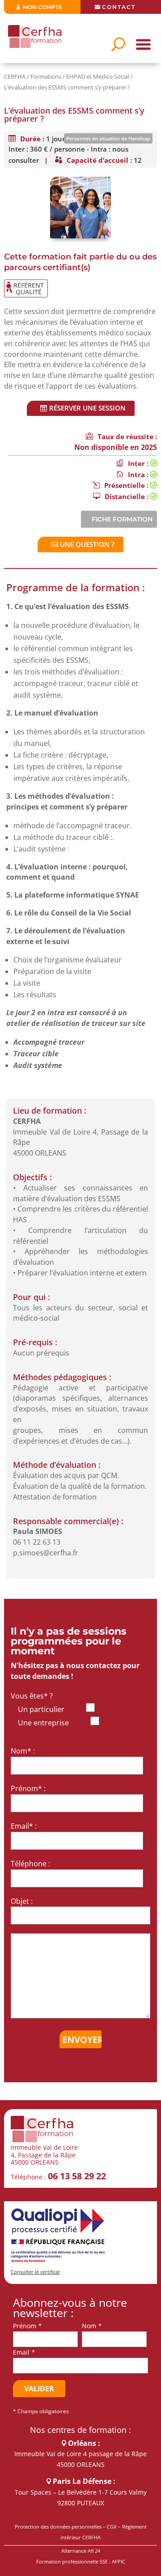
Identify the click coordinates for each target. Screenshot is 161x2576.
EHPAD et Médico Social (98, 76)
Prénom (25, 2326)
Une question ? (87, 544)
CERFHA (15, 76)
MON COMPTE (42, 7)
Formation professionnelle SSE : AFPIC (81, 2561)
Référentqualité (29, 288)
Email (21, 2352)
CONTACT (119, 7)
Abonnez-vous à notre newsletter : (70, 2308)
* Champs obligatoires (41, 2411)
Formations (46, 76)
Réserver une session (87, 408)
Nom (89, 2326)
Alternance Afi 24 (81, 2551)
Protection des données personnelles (58, 2527)
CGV (112, 2527)
